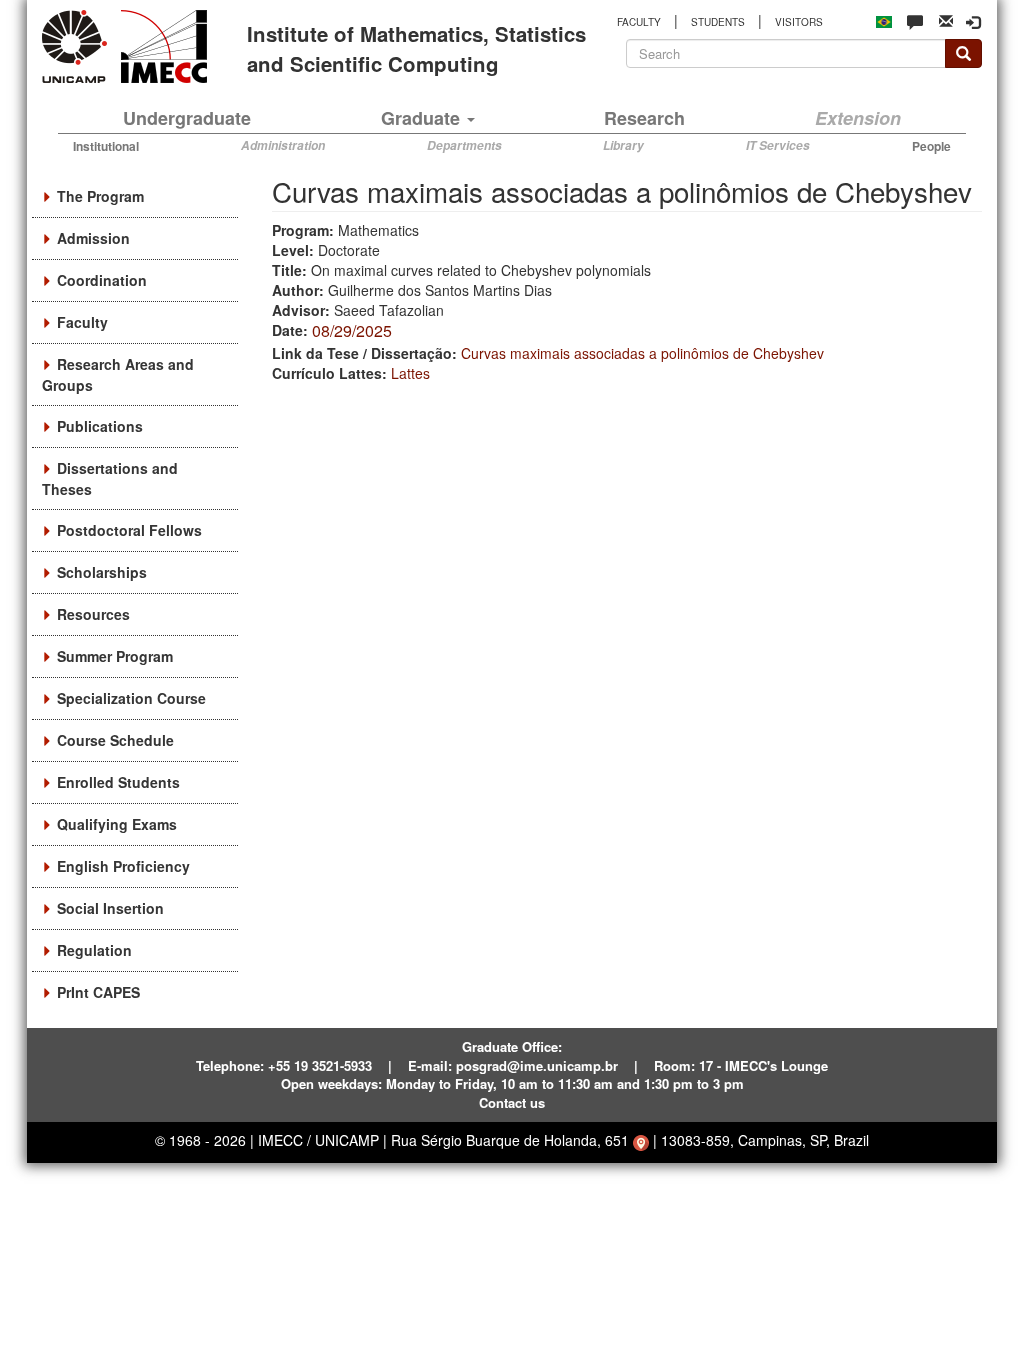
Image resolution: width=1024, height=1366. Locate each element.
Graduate (423, 118)
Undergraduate (187, 118)
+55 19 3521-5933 (320, 1065)
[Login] (973, 22)
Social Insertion (110, 908)
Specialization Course (131, 698)
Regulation (94, 950)
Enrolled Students (118, 782)
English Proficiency (123, 866)
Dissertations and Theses (110, 478)
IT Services (778, 145)
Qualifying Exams (117, 824)
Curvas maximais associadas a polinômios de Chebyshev (642, 353)
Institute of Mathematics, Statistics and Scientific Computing (416, 48)
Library (623, 145)
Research (644, 118)
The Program (100, 196)
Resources (93, 614)
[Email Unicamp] (946, 19)
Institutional (106, 146)
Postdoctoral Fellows (129, 530)
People (931, 146)
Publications (100, 426)
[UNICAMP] (78, 46)
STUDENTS (718, 22)
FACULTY (639, 22)
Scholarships (102, 572)
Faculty (82, 322)
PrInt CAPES (98, 992)
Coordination (102, 280)
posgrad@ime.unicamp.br (537, 1065)
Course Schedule (115, 740)
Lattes (410, 373)
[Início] (160, 46)
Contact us (512, 1102)
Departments (464, 145)
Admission (93, 238)
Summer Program (115, 656)
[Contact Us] (915, 21)
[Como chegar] (641, 1140)
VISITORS (799, 22)
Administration (283, 145)
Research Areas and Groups (118, 374)
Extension (858, 118)
